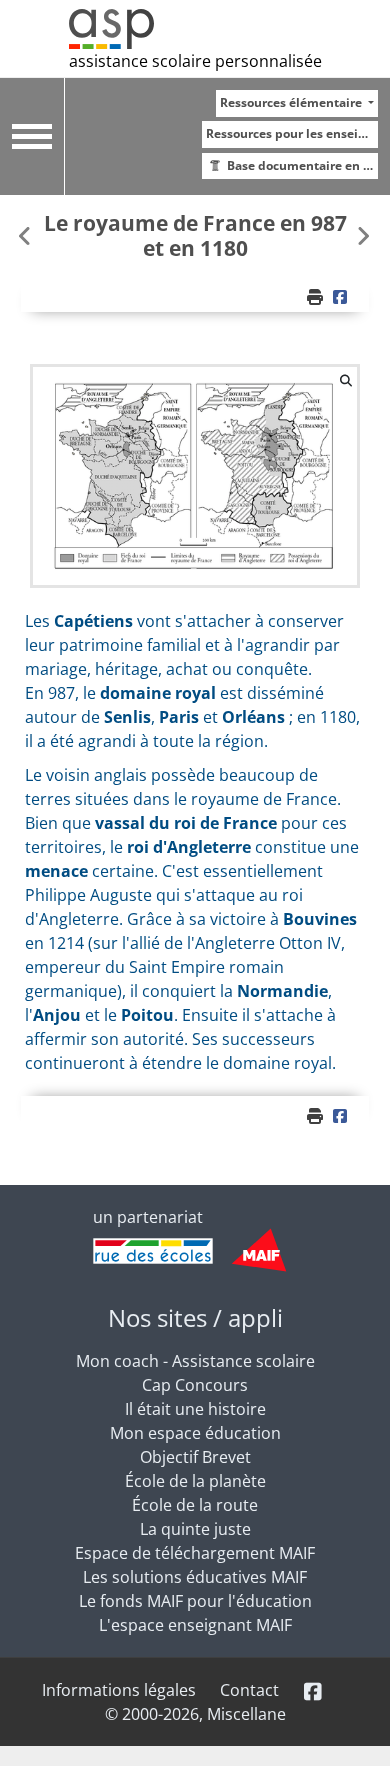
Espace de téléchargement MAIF (195, 1553)
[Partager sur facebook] (342, 297)
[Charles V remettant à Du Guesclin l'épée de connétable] (27, 235)
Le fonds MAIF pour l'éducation (195, 1601)
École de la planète (195, 1481)
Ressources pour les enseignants (292, 133)
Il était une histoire (195, 1409)
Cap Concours (195, 1385)
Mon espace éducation (195, 1433)
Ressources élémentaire (292, 102)
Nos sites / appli (195, 1317)
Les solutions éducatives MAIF (195, 1577)
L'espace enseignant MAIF (195, 1625)
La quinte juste (195, 1529)
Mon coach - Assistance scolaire (195, 1361)
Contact (249, 1690)
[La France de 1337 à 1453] (363, 235)
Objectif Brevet (195, 1457)
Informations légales (119, 1690)
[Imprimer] (317, 297)
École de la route (195, 1505)
